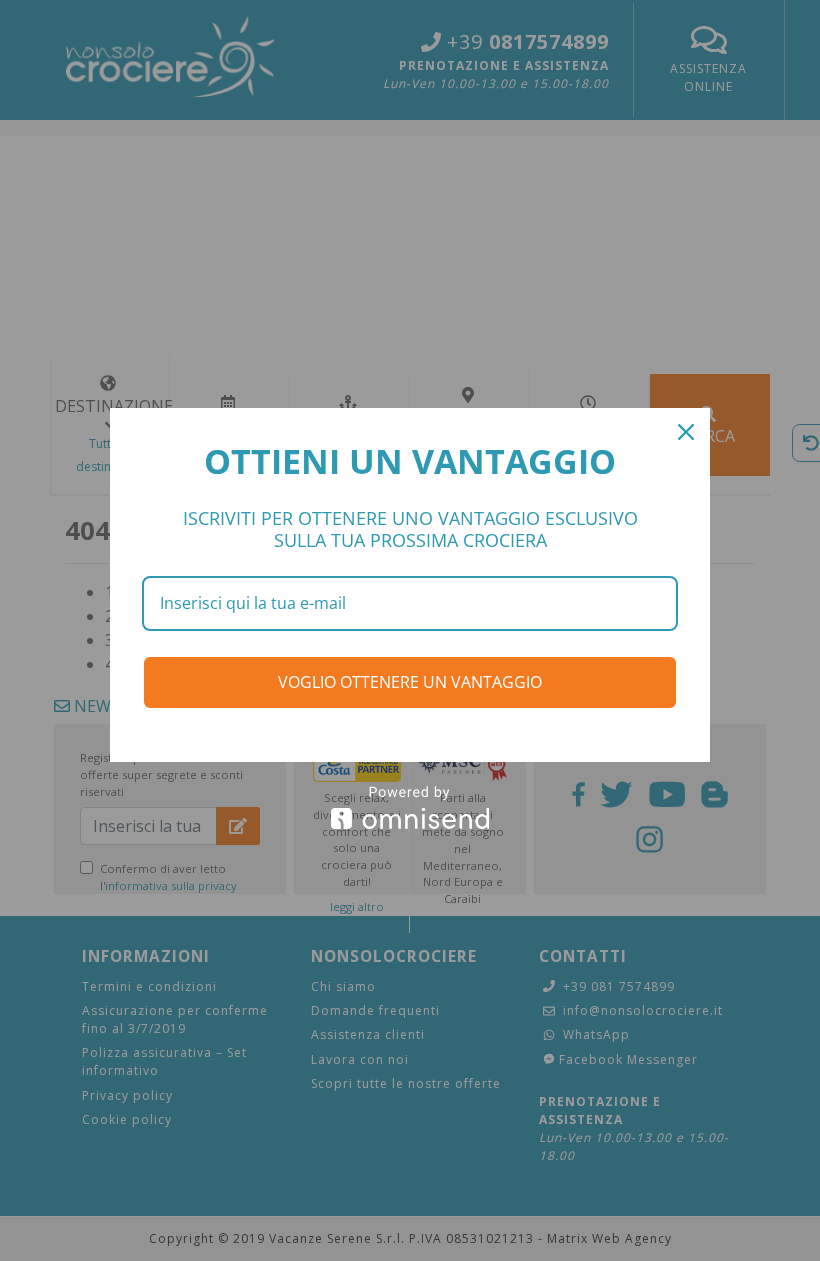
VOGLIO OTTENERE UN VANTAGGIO (410, 682)
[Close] (686, 432)
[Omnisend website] (410, 807)
